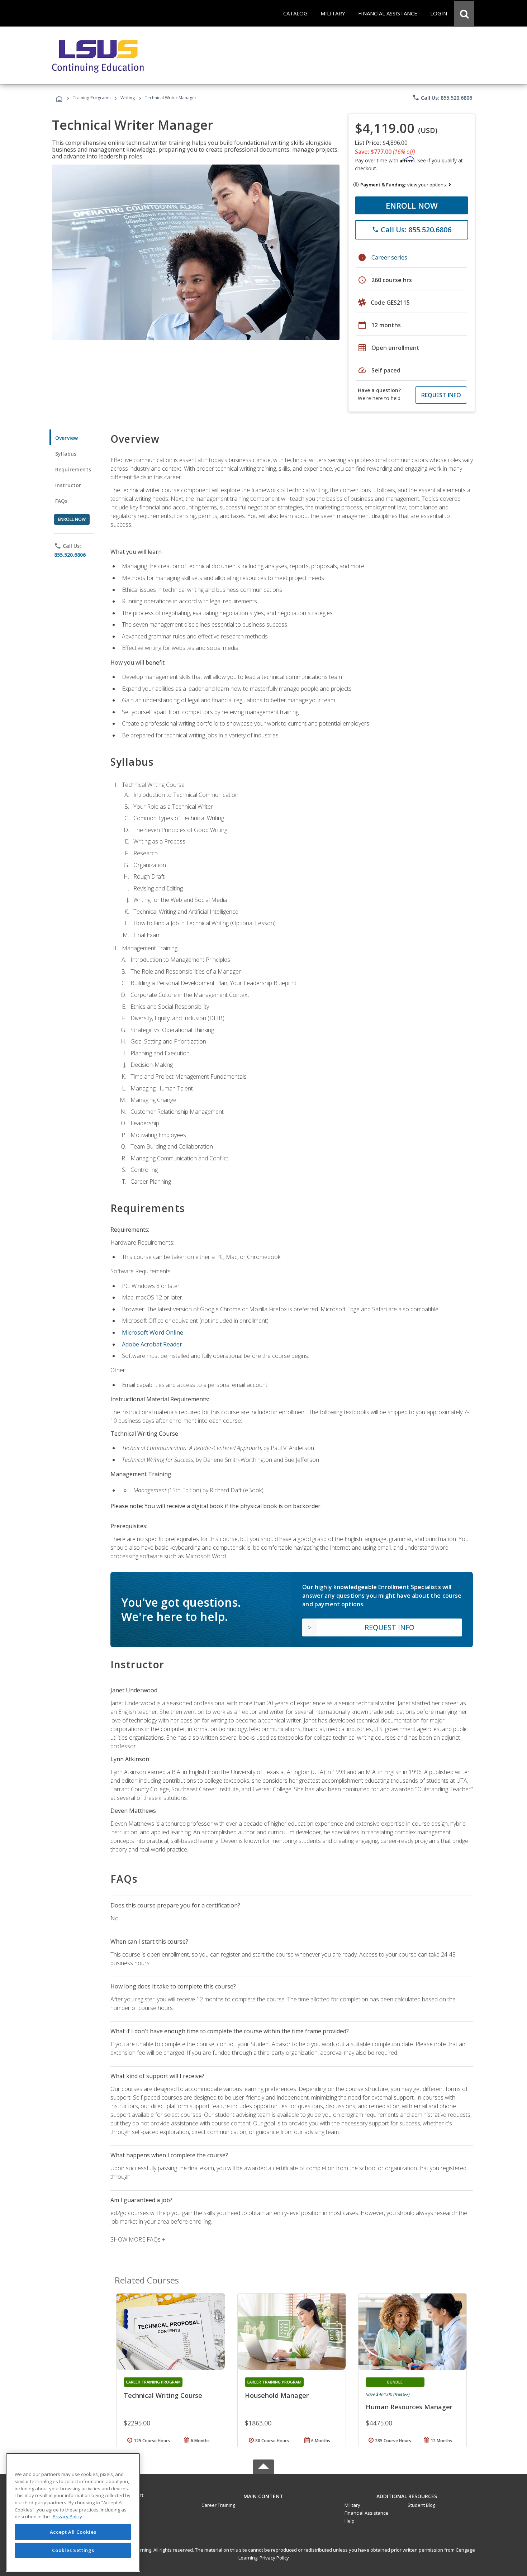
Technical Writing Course (163, 2395)
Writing (128, 98)
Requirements (73, 469)
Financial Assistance (366, 2513)
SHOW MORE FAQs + (138, 2239)
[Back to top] (263, 2494)
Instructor (68, 485)
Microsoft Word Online (153, 1332)
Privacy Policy (274, 2558)
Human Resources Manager (409, 2407)
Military (352, 2505)
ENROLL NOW (412, 205)
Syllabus (66, 454)
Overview (67, 438)
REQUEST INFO (441, 395)
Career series (389, 257)
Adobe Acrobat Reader (152, 1344)
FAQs (61, 501)
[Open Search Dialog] (464, 13)
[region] (73, 2512)
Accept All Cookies (73, 2532)
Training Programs (92, 98)
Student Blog (421, 2505)
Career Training (218, 2505)
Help (350, 2521)
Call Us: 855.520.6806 (442, 98)
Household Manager (277, 2395)
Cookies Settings (73, 2550)
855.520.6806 (70, 555)
